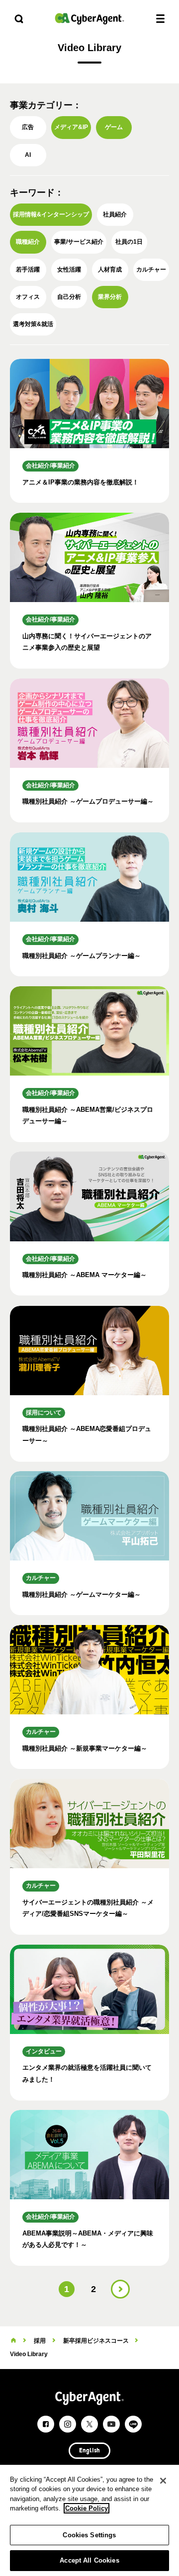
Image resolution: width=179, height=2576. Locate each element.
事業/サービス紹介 (79, 242)
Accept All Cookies (89, 2560)
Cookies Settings (89, 2535)
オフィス (28, 297)
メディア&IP (71, 127)
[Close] (163, 2481)
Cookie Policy (87, 2508)
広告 (28, 127)
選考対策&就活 (33, 324)
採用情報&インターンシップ (51, 214)
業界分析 (110, 297)
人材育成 (110, 270)
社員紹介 (115, 214)
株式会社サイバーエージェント (89, 19)
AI (28, 155)
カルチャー (151, 270)
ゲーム (114, 127)
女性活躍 (69, 270)
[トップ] (13, 2341)
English (89, 2451)
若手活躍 (28, 270)
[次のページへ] (120, 2289)
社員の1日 (129, 242)
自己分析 (69, 297)
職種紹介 (28, 242)
